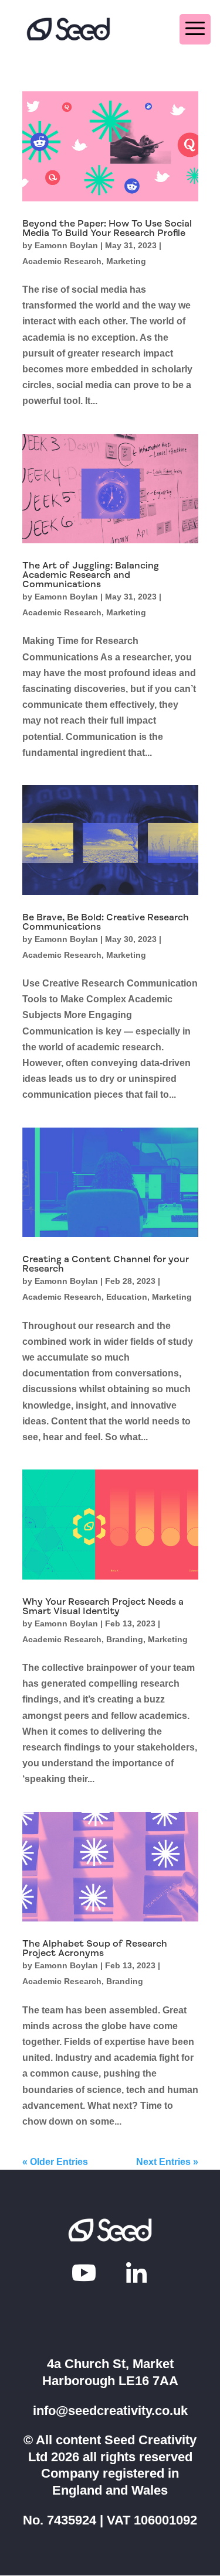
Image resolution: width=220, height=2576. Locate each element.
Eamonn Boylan (66, 245)
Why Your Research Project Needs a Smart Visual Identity (103, 1606)
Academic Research (62, 261)
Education (127, 1297)
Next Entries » (167, 2162)
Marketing (126, 261)
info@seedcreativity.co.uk (110, 2411)
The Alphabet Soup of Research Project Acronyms (95, 1948)
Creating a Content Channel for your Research (106, 1264)
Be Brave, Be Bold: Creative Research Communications (106, 922)
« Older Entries (55, 2162)
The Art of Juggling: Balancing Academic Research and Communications (91, 575)
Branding (125, 1639)
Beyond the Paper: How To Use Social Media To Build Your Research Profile (107, 228)
